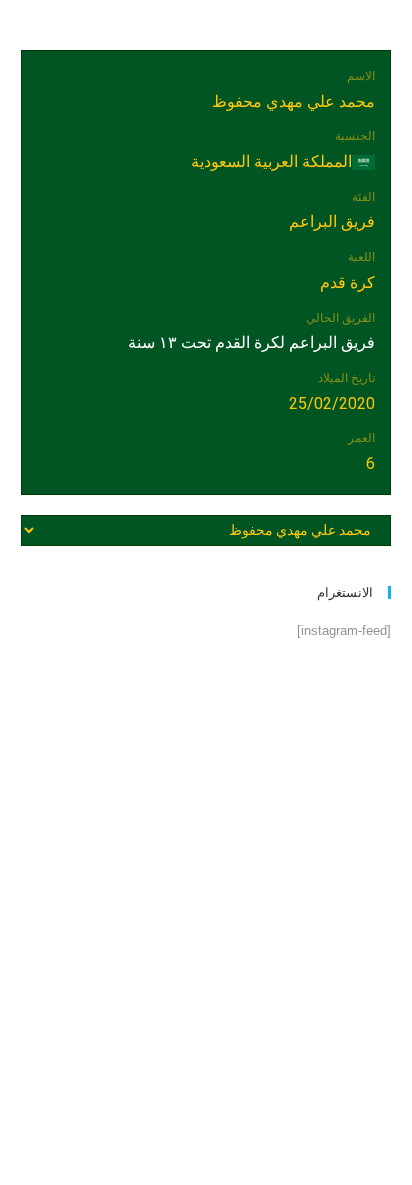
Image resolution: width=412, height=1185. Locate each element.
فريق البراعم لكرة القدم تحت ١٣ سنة (251, 342)
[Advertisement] (206, 889)
